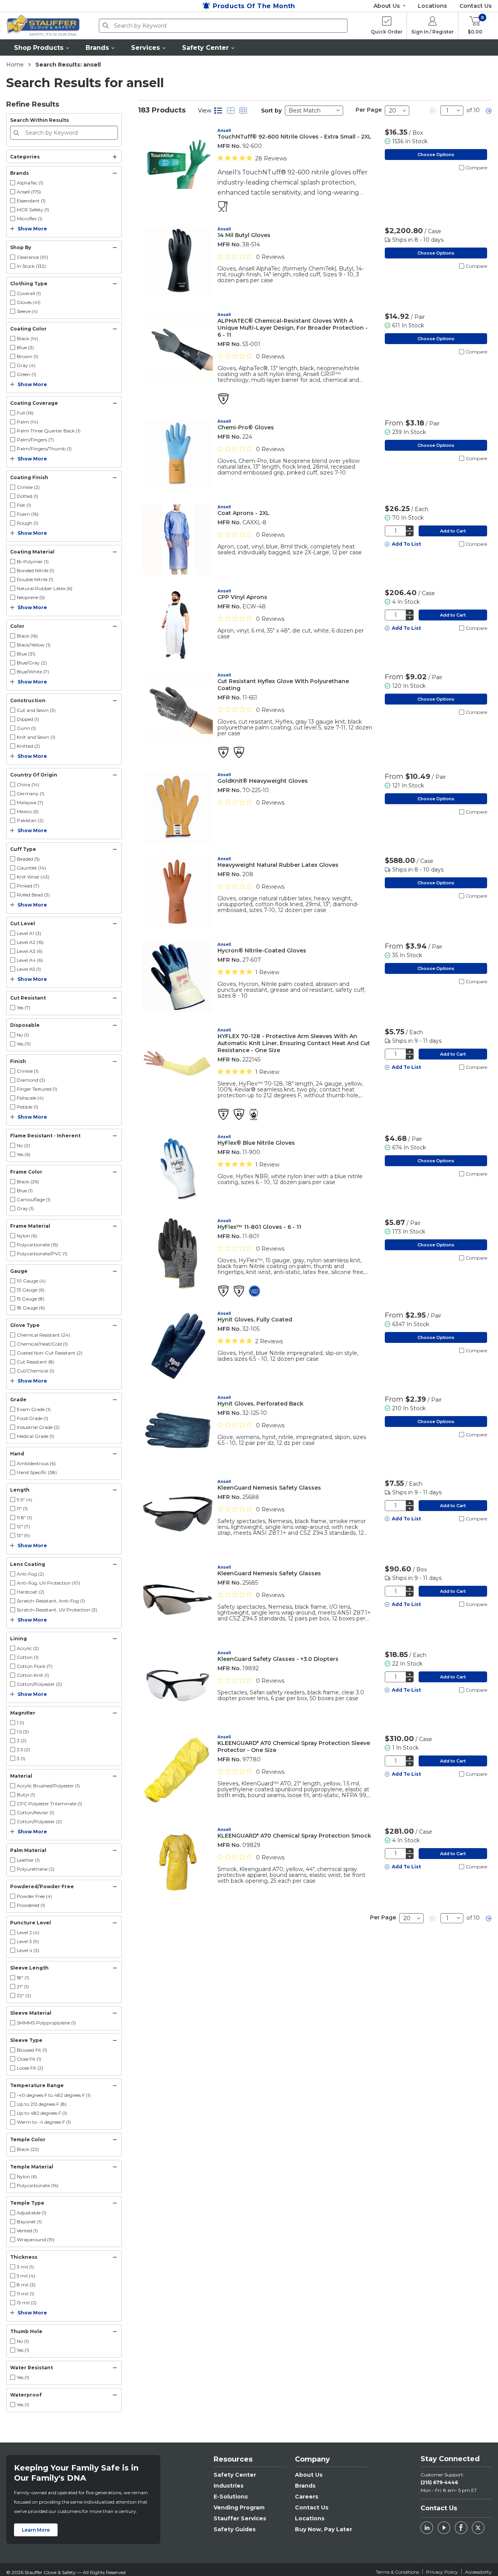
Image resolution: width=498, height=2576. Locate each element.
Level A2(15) (30, 942)
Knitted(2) (28, 746)
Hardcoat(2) (31, 1592)
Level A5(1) (29, 969)
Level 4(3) (28, 1950)
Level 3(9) (28, 1941)
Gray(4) (26, 365)
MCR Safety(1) (33, 210)
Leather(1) (28, 1860)
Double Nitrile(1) (35, 579)
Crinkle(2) (28, 487)
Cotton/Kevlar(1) (35, 1813)
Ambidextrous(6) (36, 1463)
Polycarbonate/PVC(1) (42, 1254)
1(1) (20, 1723)
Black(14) (27, 338)
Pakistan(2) (30, 820)
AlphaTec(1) (30, 183)
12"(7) (23, 1526)
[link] (433, 111)
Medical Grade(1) (35, 1436)
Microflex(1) (30, 219)
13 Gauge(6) (31, 1290)
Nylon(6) (27, 1236)
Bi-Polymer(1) (33, 561)
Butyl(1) (26, 1795)
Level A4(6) (30, 960)
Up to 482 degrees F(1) (42, 2113)
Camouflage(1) (34, 1199)
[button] (42, 47)
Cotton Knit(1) (33, 1675)
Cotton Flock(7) (35, 1666)
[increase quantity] (410, 528)
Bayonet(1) (29, 2222)
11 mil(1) (25, 2294)
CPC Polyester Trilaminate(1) (49, 1804)
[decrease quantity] (410, 534)
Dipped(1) (28, 719)
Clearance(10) (32, 257)
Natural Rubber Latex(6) (45, 588)
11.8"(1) (24, 1517)
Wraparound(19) (36, 2240)
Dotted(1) (27, 496)
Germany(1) (31, 793)
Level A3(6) (30, 951)
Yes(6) (24, 1154)
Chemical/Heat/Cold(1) (42, 1344)
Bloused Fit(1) (32, 2050)
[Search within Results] (18, 133)
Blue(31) (26, 654)
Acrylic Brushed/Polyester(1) (48, 1786)
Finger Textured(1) (37, 1089)
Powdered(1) (31, 1905)
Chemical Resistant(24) (43, 1335)
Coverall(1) (29, 293)
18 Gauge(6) (31, 1308)
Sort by (271, 111)
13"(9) (23, 1535)
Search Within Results (39, 120)
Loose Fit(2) (30, 2068)
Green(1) (26, 374)
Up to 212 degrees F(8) (42, 2104)
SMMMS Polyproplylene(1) (46, 2023)
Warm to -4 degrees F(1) (44, 2122)
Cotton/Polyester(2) (39, 1684)
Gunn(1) (26, 728)
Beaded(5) (28, 859)
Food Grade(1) (32, 1418)
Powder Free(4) (34, 1896)
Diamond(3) (31, 1080)
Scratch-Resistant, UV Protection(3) (57, 1610)
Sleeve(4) (27, 311)
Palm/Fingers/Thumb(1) (44, 449)
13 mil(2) (27, 2303)
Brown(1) (27, 356)
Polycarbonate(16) (38, 2185)
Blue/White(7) (33, 672)
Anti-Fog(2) (30, 1574)
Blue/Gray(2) (32, 663)
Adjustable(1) (32, 2213)
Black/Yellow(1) (34, 645)
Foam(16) (28, 514)
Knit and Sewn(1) (36, 737)
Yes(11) (24, 1044)
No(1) (23, 1035)
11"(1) (22, 1509)
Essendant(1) (31, 201)
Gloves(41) (29, 302)
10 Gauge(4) (31, 1281)
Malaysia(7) (30, 802)
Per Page (369, 110)
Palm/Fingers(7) (35, 440)
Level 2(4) (28, 1932)
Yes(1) (23, 2350)
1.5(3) (23, 1732)
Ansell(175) (29, 192)
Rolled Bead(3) (33, 895)
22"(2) (24, 1995)
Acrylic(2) (28, 1648)
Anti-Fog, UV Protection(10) (48, 1583)
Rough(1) (27, 523)
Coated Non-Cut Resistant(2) (50, 1353)
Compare (476, 168)
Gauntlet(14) (31, 868)
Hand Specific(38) (37, 1472)
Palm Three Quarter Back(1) (49, 431)
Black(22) (28, 2149)
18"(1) (23, 1978)
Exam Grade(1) (34, 1409)
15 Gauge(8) (31, 1299)
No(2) (23, 1145)
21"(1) (23, 1986)
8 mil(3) (26, 2285)
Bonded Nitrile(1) (35, 570)
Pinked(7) (28, 886)
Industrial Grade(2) (38, 1427)
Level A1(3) (29, 933)
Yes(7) (24, 1008)
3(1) (21, 1758)
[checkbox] (13, 183)
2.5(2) (23, 1749)
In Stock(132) (31, 266)
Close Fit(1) (29, 2059)
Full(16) (25, 413)
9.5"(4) (25, 1500)
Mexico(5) (28, 811)
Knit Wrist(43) (33, 877)
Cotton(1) (28, 1657)
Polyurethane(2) (36, 1869)
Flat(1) (24, 505)
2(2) (22, 1740)
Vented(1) (27, 2231)
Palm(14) (27, 422)
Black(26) (28, 1182)
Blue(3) (25, 347)
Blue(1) (25, 1190)
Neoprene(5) (31, 597)
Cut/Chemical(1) (35, 1371)
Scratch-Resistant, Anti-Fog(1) (51, 1601)
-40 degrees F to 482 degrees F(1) (54, 2095)
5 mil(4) (26, 2276)
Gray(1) (25, 1208)
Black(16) (27, 636)
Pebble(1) (27, 1107)
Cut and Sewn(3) (36, 710)
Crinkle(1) (28, 1071)
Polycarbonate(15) (37, 1245)
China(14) (28, 785)
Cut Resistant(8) (36, 1362)
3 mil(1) (25, 2267)
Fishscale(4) (30, 1098)
